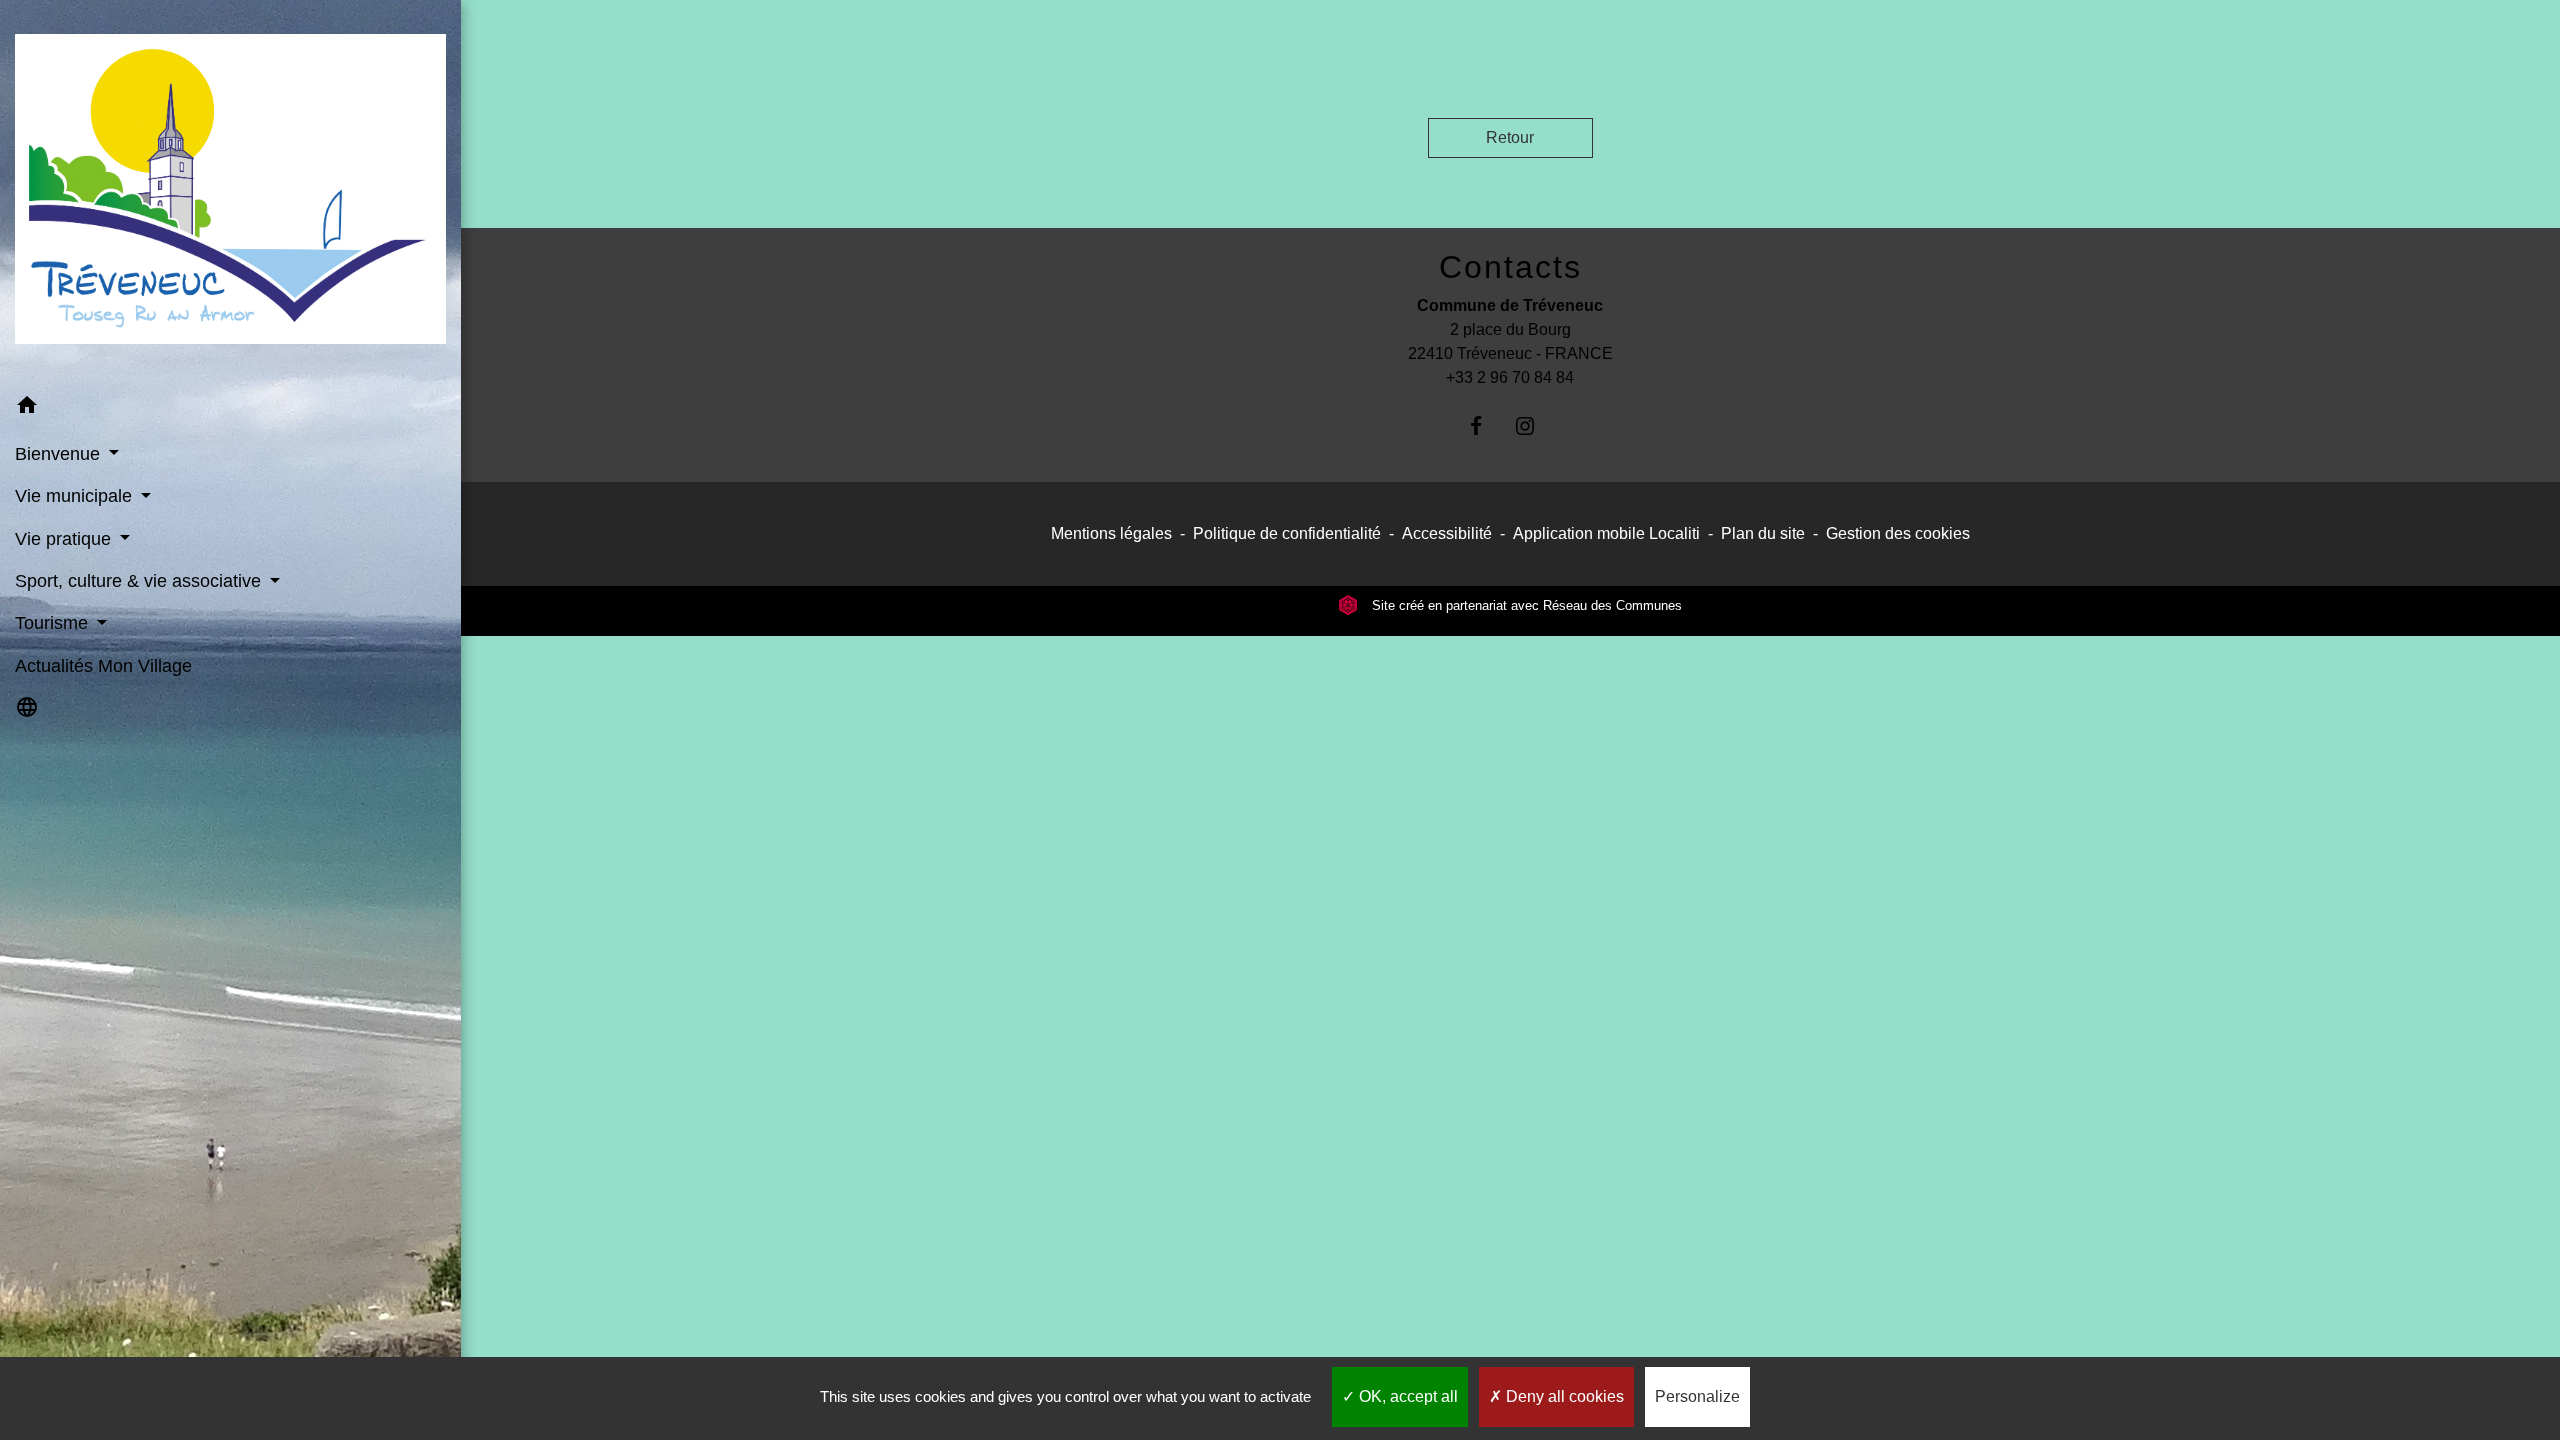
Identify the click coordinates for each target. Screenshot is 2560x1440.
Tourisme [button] (54, 623)
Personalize (1697, 1396)
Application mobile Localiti (1606, 533)
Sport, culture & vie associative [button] (140, 581)
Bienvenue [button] (60, 454)
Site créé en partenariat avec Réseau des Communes (1525, 605)
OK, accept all (1406, 1396)
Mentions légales (1111, 533)
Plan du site (1763, 533)
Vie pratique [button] (65, 539)
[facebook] (1485, 425)
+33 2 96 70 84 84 (1510, 377)
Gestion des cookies (1898, 533)
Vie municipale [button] (76, 496)
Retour (1510, 137)
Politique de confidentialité (1287, 533)
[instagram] (1534, 425)
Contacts (1510, 267)
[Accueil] (230, 193)
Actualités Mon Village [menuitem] (103, 666)
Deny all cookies (1563, 1396)
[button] (230, 408)
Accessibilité (1447, 533)
